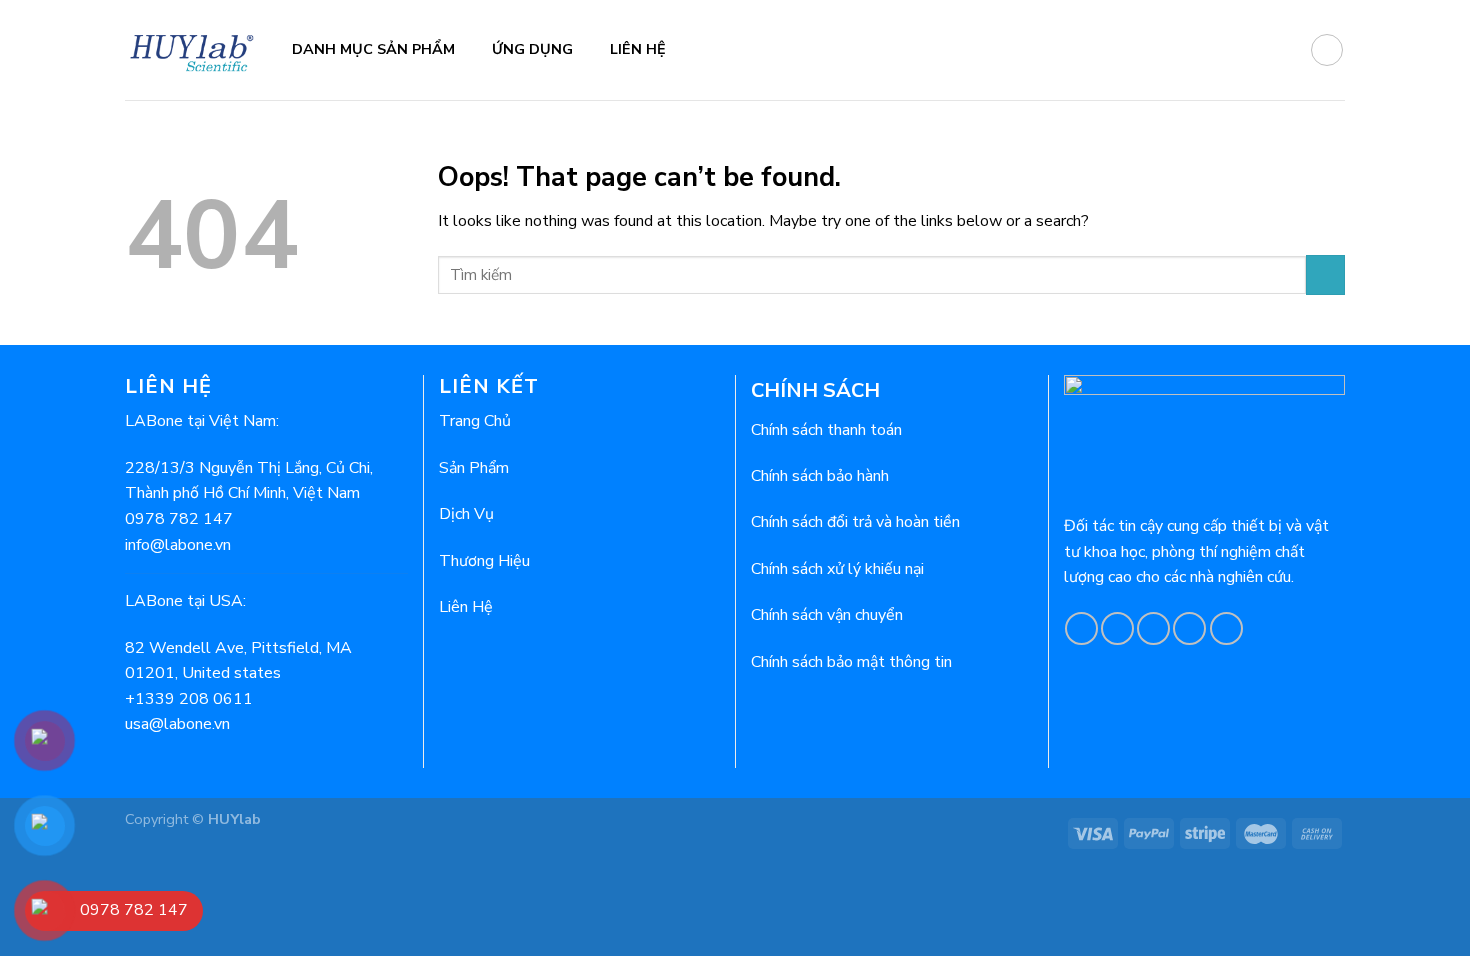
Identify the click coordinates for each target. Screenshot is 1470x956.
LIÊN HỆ (638, 49)
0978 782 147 (179, 519)
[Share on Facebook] (1081, 628)
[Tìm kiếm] (1327, 50)
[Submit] (1325, 274)
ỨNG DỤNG (532, 49)
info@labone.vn (178, 545)
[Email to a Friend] (1153, 628)
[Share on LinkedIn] (1226, 628)
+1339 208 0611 (189, 699)
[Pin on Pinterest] (1189, 628)
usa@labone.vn (177, 724)
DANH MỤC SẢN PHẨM (373, 49)
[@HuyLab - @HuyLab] (193, 49)
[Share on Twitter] (1117, 628)
